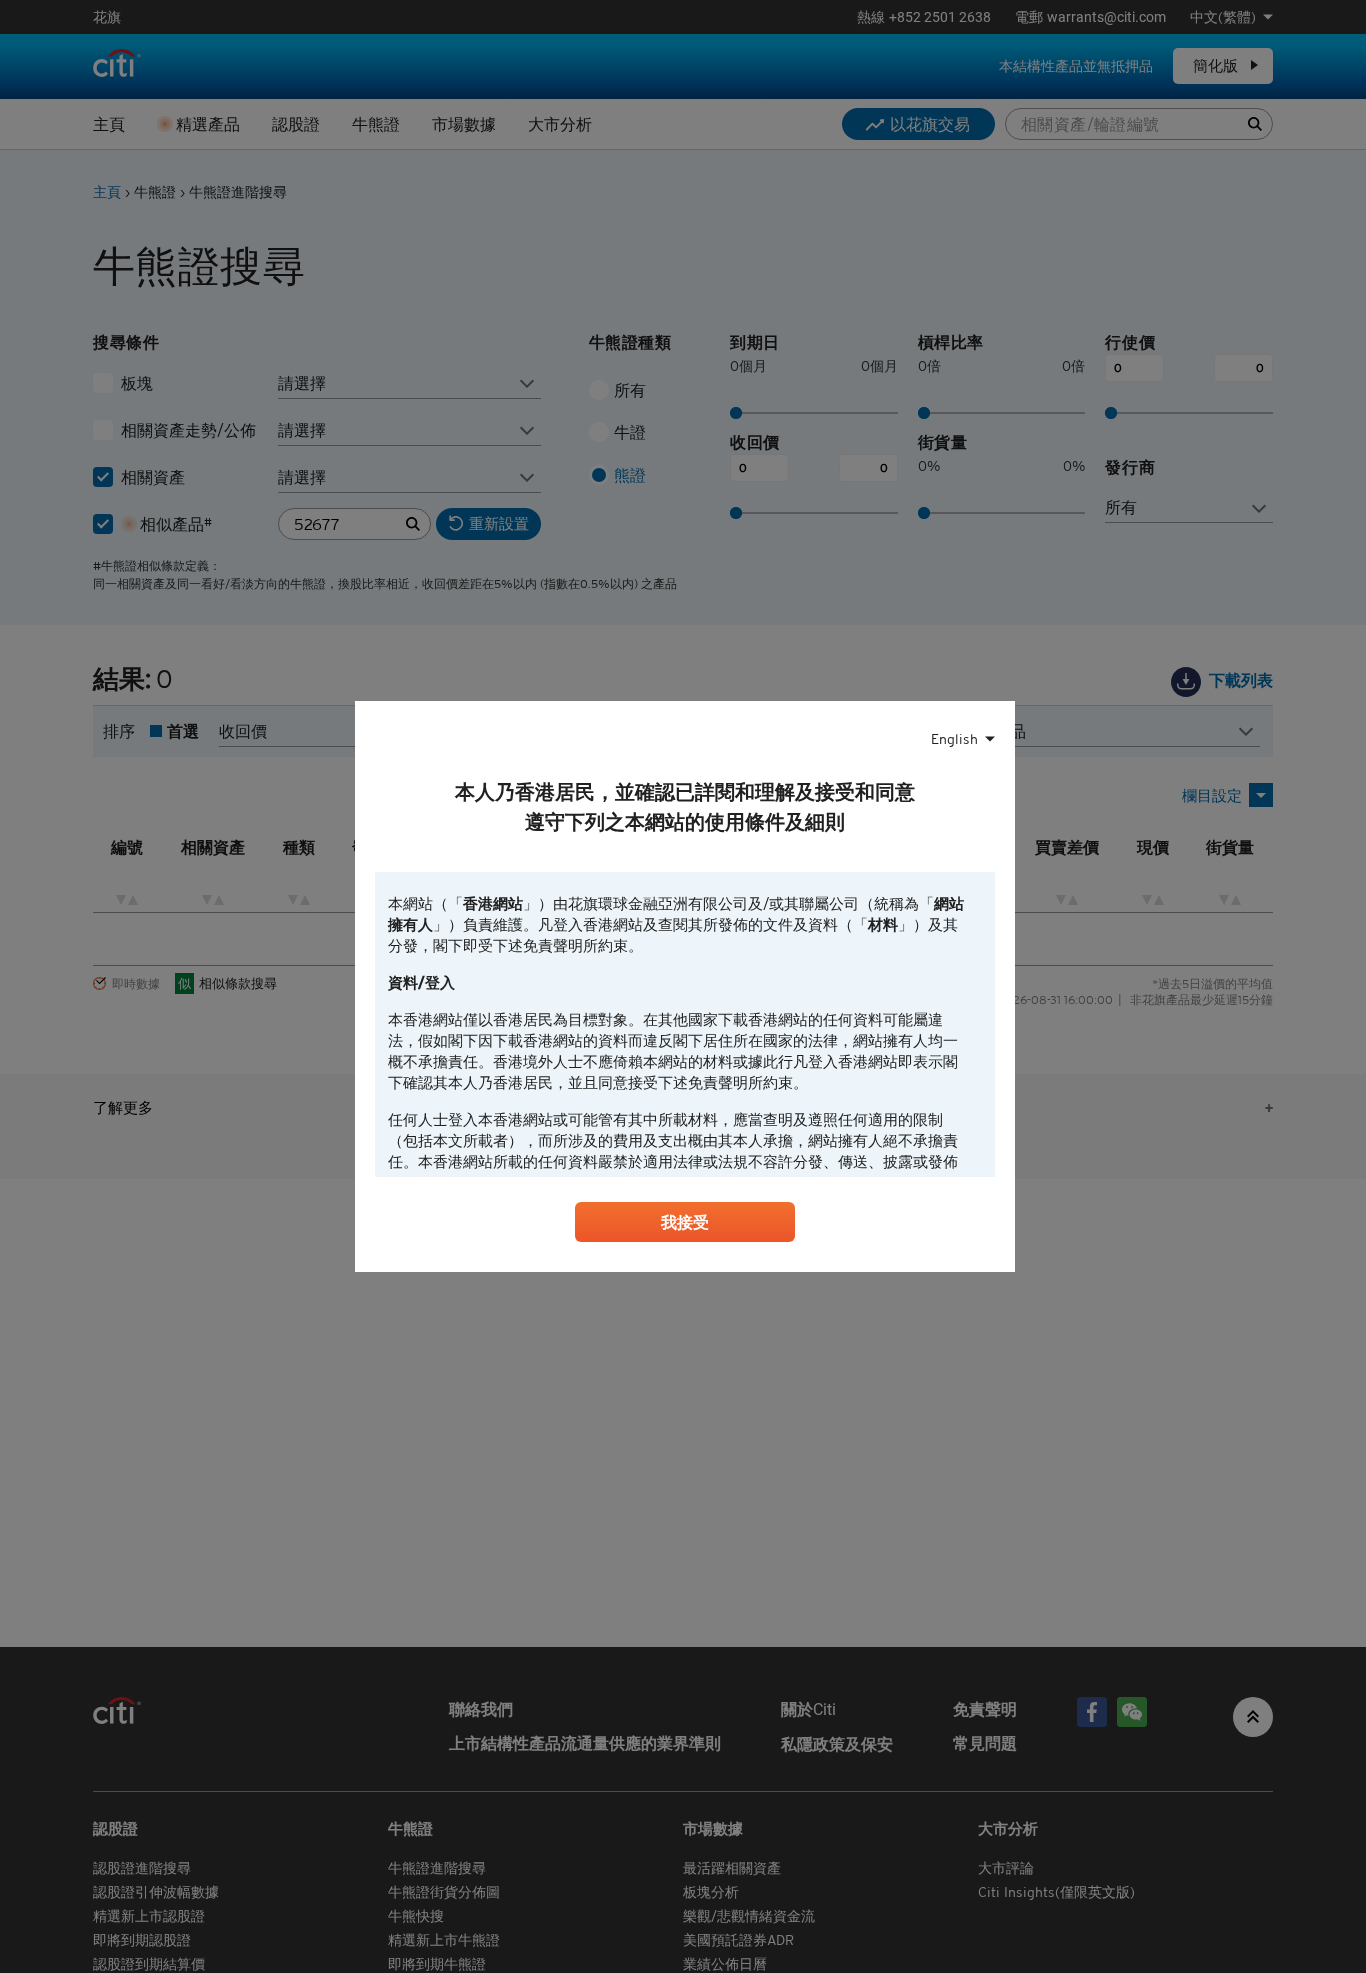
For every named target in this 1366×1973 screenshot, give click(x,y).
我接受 (685, 1222)
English (954, 739)
